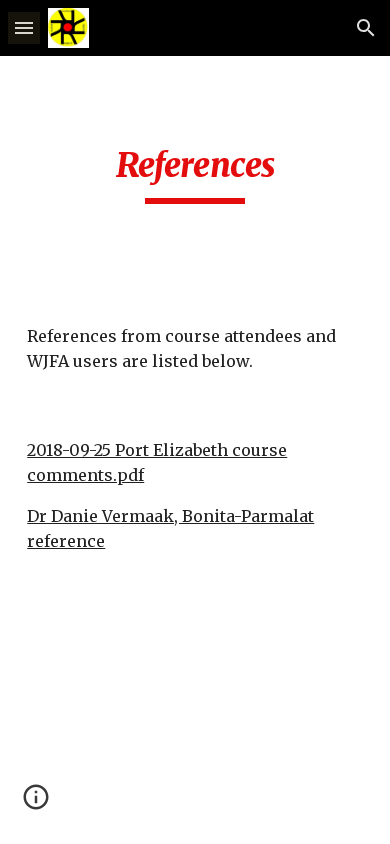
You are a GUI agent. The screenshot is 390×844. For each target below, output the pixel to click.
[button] (24, 27)
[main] (195, 174)
